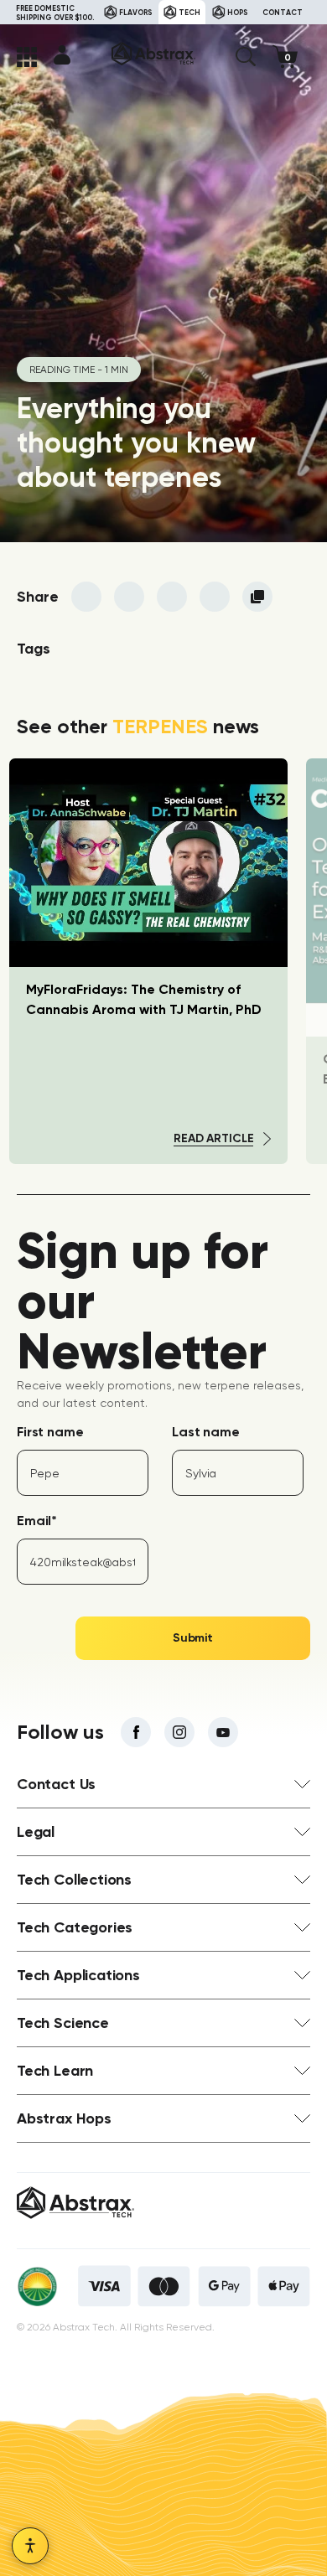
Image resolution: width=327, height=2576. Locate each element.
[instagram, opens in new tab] (179, 1732)
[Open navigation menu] (27, 57)
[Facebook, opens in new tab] (136, 1732)
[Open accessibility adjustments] (30, 2546)
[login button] (62, 54)
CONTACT (283, 12)
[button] (246, 57)
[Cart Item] (291, 57)
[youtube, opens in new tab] (223, 1732)
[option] (148, 961)
